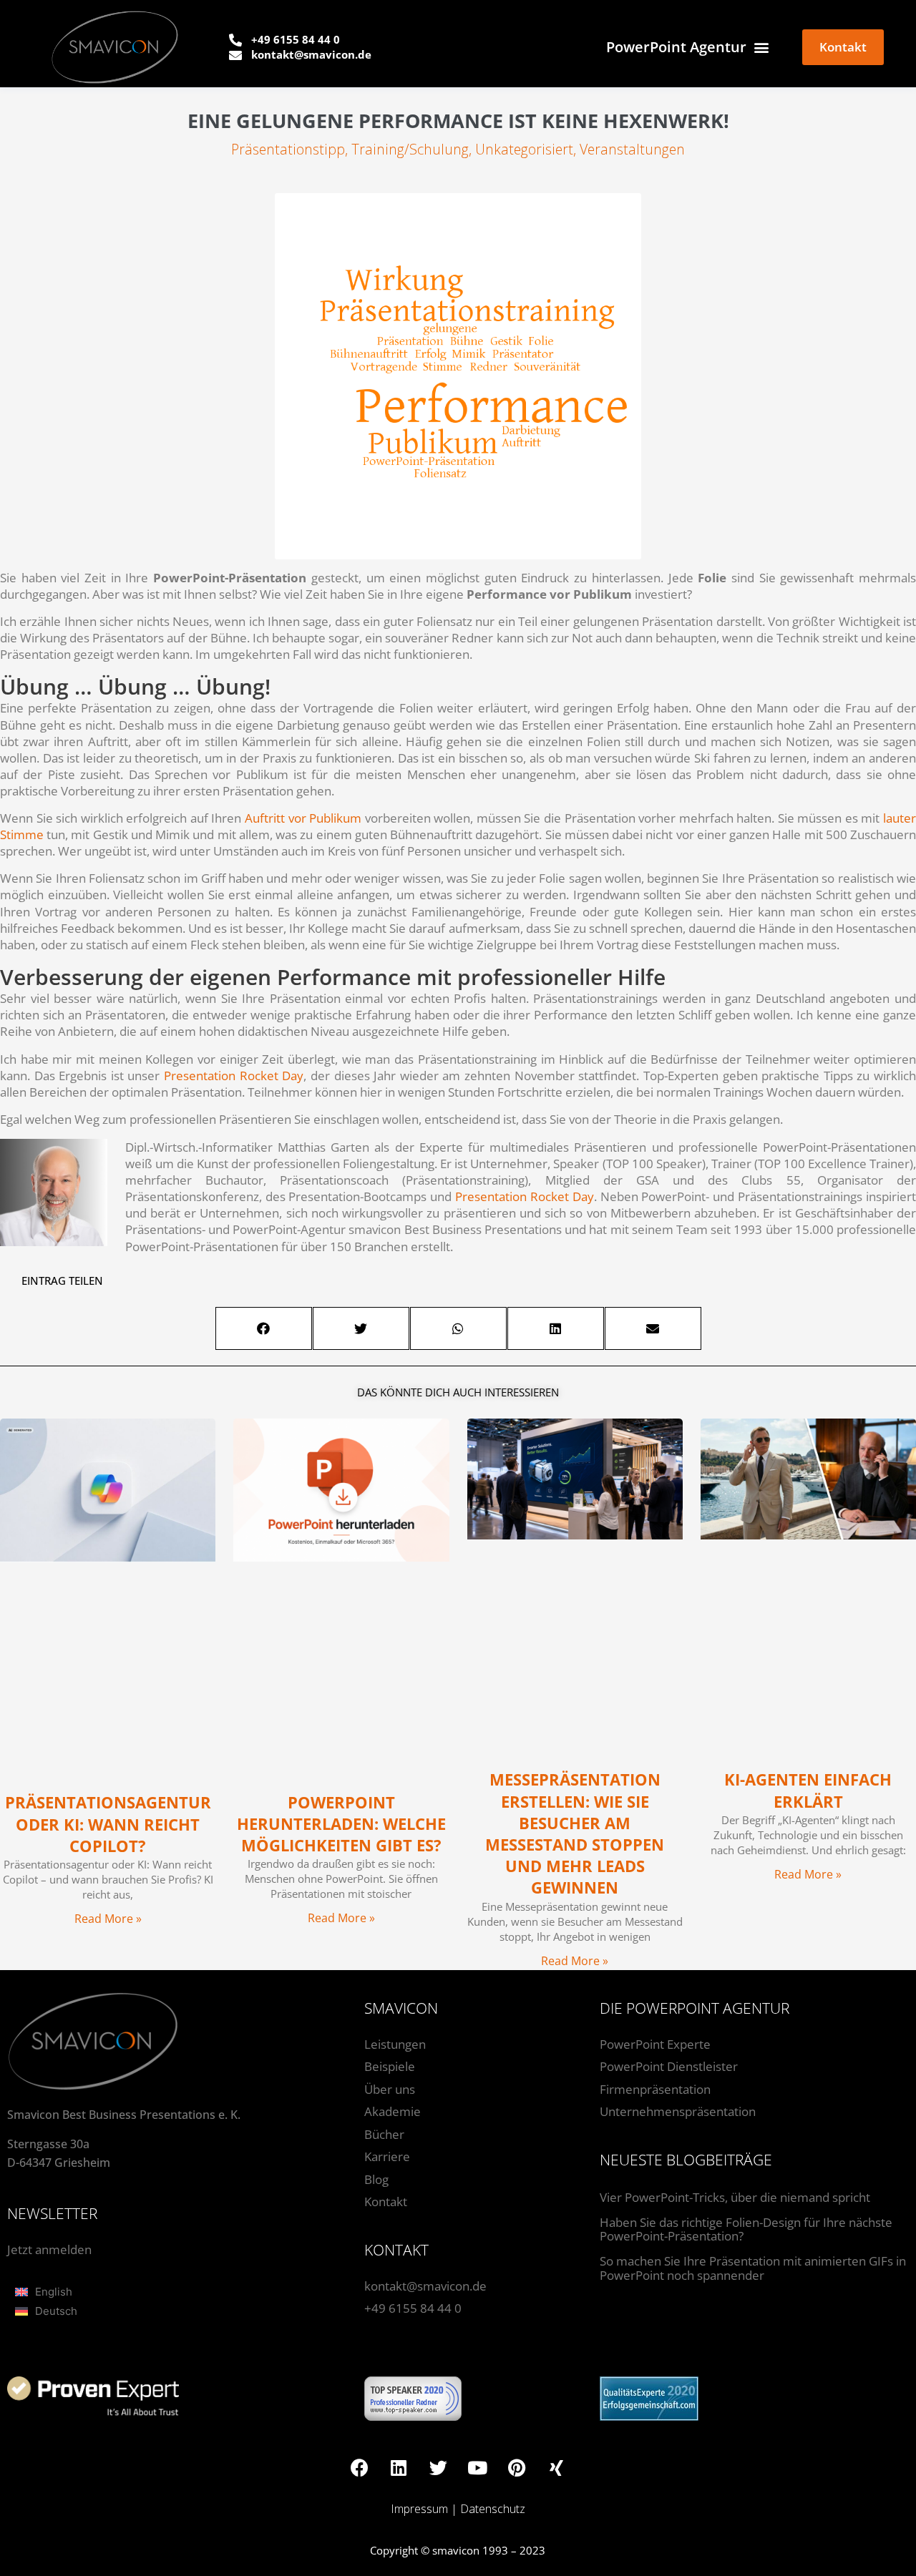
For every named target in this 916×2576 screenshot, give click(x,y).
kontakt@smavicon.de (425, 2286)
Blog (376, 2179)
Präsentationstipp (288, 149)
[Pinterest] (517, 2467)
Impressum (419, 2509)
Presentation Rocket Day (234, 1076)
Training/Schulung (410, 149)
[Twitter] (438, 2467)
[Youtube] (477, 2467)
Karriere (387, 2156)
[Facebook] (359, 2467)
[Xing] (556, 2467)
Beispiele (390, 2066)
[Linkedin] (399, 2467)
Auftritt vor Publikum (303, 818)
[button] (264, 1328)
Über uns (390, 2089)
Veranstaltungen (632, 149)
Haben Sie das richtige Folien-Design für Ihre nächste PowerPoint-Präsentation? (746, 2229)
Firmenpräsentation (655, 2089)
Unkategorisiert (524, 149)
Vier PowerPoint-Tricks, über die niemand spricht (735, 2197)
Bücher (384, 2134)
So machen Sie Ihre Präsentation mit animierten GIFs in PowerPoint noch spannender (753, 2268)
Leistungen (395, 2044)
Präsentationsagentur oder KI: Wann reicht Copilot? (108, 1824)
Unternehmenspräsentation (678, 2111)
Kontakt (386, 2202)
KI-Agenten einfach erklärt (808, 1790)
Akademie (393, 2111)
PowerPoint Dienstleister (669, 2066)
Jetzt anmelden (49, 2249)
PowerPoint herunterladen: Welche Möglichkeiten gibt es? (341, 1824)
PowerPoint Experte (655, 2044)
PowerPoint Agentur (676, 47)
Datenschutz (493, 2509)
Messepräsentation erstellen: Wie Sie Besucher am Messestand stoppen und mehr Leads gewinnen (575, 1833)
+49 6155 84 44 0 (413, 2308)
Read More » (108, 1919)
